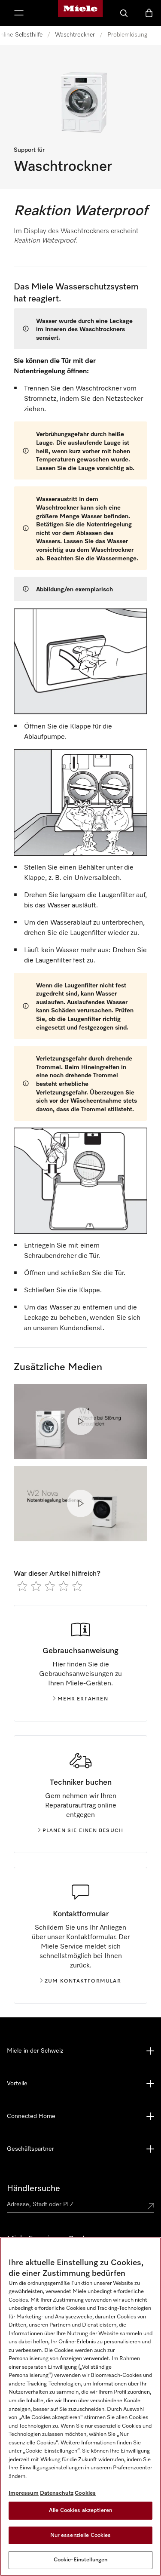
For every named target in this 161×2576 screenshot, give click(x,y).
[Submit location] (151, 2206)
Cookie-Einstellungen (81, 2560)
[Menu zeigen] (19, 13)
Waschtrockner (75, 35)
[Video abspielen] (81, 1421)
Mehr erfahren (83, 1699)
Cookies (85, 2493)
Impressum (24, 2493)
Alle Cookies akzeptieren (80, 2510)
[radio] (22, 1586)
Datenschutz (57, 2493)
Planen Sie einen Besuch (83, 1831)
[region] (80, 2407)
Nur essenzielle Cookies (81, 2535)
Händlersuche (33, 2189)
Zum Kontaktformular (83, 1981)
